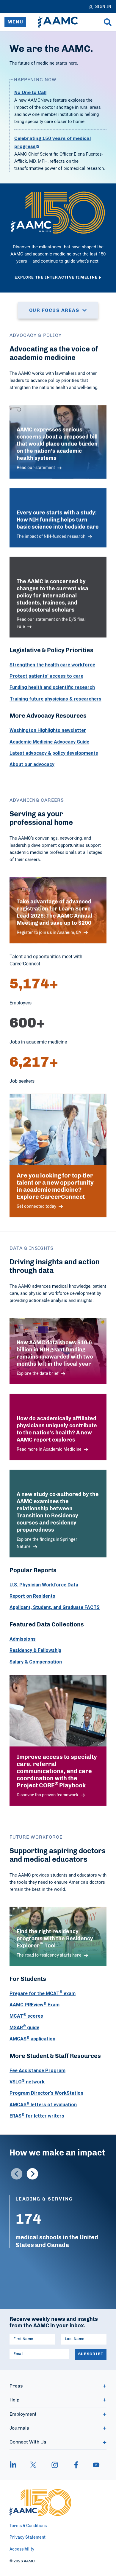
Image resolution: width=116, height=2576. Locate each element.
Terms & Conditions (28, 2526)
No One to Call (30, 92)
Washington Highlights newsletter (48, 730)
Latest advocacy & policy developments (54, 753)
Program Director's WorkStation (46, 2093)
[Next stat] (32, 2174)
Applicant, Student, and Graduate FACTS (55, 1607)
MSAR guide (24, 2027)
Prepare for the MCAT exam (43, 1993)
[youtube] (93, 2465)
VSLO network (27, 2082)
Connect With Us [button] (28, 2442)
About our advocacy (32, 764)
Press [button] (16, 2386)
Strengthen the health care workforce (52, 665)
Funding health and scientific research (52, 687)
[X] (33, 2465)
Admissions (23, 1639)
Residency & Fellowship (35, 1650)
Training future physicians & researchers (55, 699)
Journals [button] (19, 2428)
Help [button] (14, 2400)
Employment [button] (23, 2414)
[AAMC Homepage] (40, 2503)
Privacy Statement (28, 2537)
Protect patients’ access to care (46, 676)
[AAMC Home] (58, 22)
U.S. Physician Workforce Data (44, 1585)
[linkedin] (16, 2465)
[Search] (108, 22)
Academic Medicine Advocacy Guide (49, 742)
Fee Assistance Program (37, 2070)
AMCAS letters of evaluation (43, 2104)
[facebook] (76, 2465)
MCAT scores (26, 2016)
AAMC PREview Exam (35, 2005)
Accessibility (22, 2549)
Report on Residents (32, 1596)
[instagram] (55, 2465)
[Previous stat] (17, 2174)
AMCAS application (32, 2039)
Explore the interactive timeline (56, 278)
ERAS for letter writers (37, 2116)
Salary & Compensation (36, 1662)
